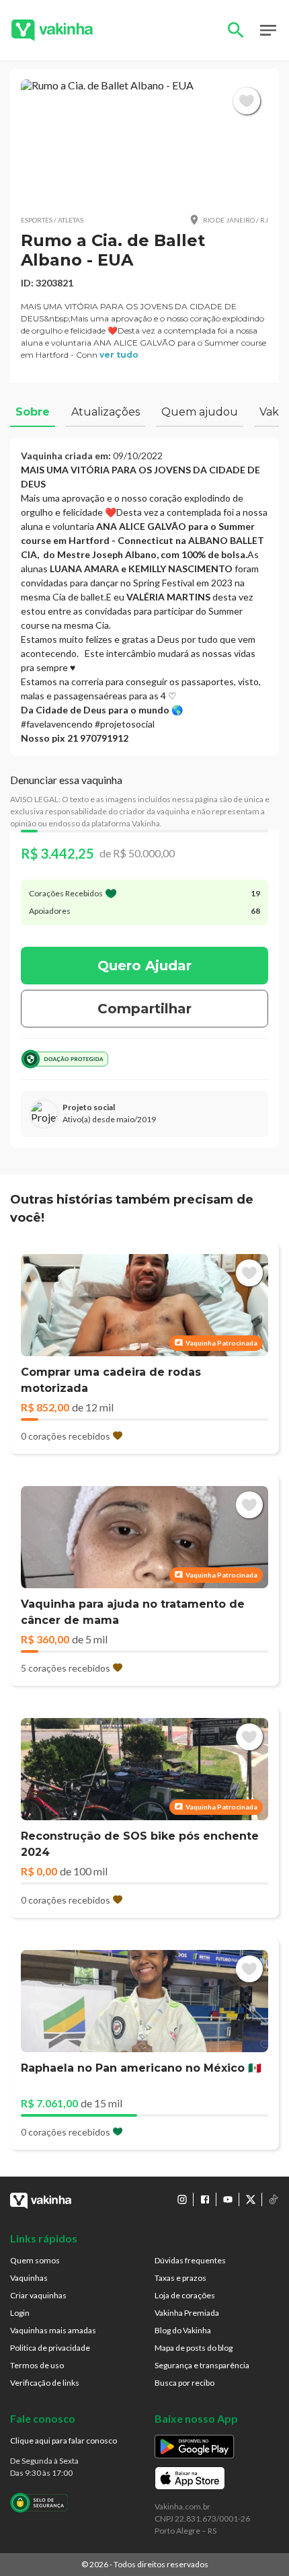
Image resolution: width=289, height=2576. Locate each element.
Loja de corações (185, 2295)
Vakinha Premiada (187, 2313)
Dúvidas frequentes (190, 2260)
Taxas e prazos (180, 2278)
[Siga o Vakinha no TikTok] (274, 2199)
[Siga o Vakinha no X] (251, 2199)
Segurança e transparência (202, 2365)
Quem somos (35, 2260)
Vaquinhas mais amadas (53, 2330)
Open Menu (268, 30)
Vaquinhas (29, 2278)
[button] (144, 141)
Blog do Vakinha (183, 2330)
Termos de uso (37, 2365)
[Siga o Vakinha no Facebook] (205, 2199)
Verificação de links (45, 2383)
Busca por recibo (184, 2383)
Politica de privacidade (50, 2348)
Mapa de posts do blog (194, 2348)
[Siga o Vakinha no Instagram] (182, 2199)
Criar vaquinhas (38, 2295)
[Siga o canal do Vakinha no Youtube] (228, 2199)
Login (20, 2313)
